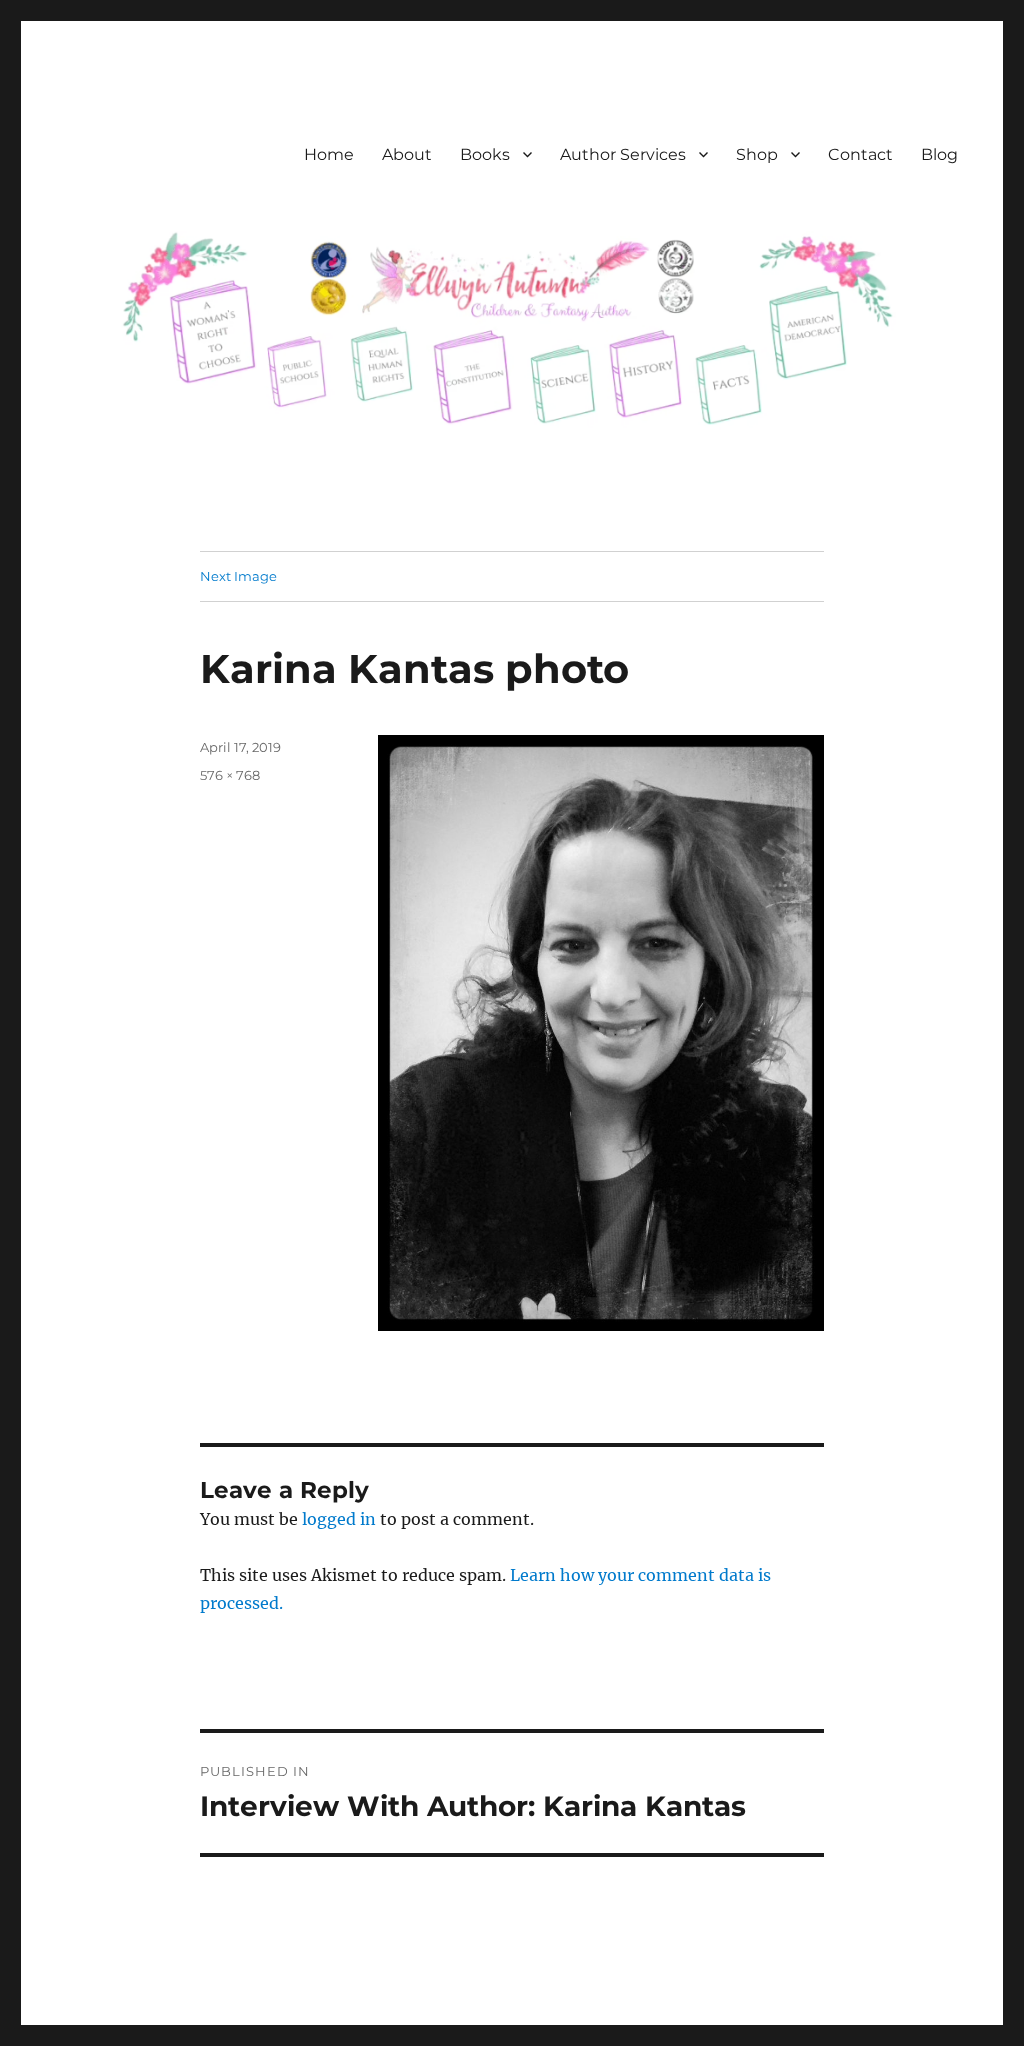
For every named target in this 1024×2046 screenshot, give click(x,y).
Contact (860, 154)
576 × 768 (230, 775)
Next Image (238, 576)
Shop (757, 154)
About (407, 154)
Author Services (623, 154)
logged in (339, 1519)
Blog (939, 154)
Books (485, 154)
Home (329, 154)
